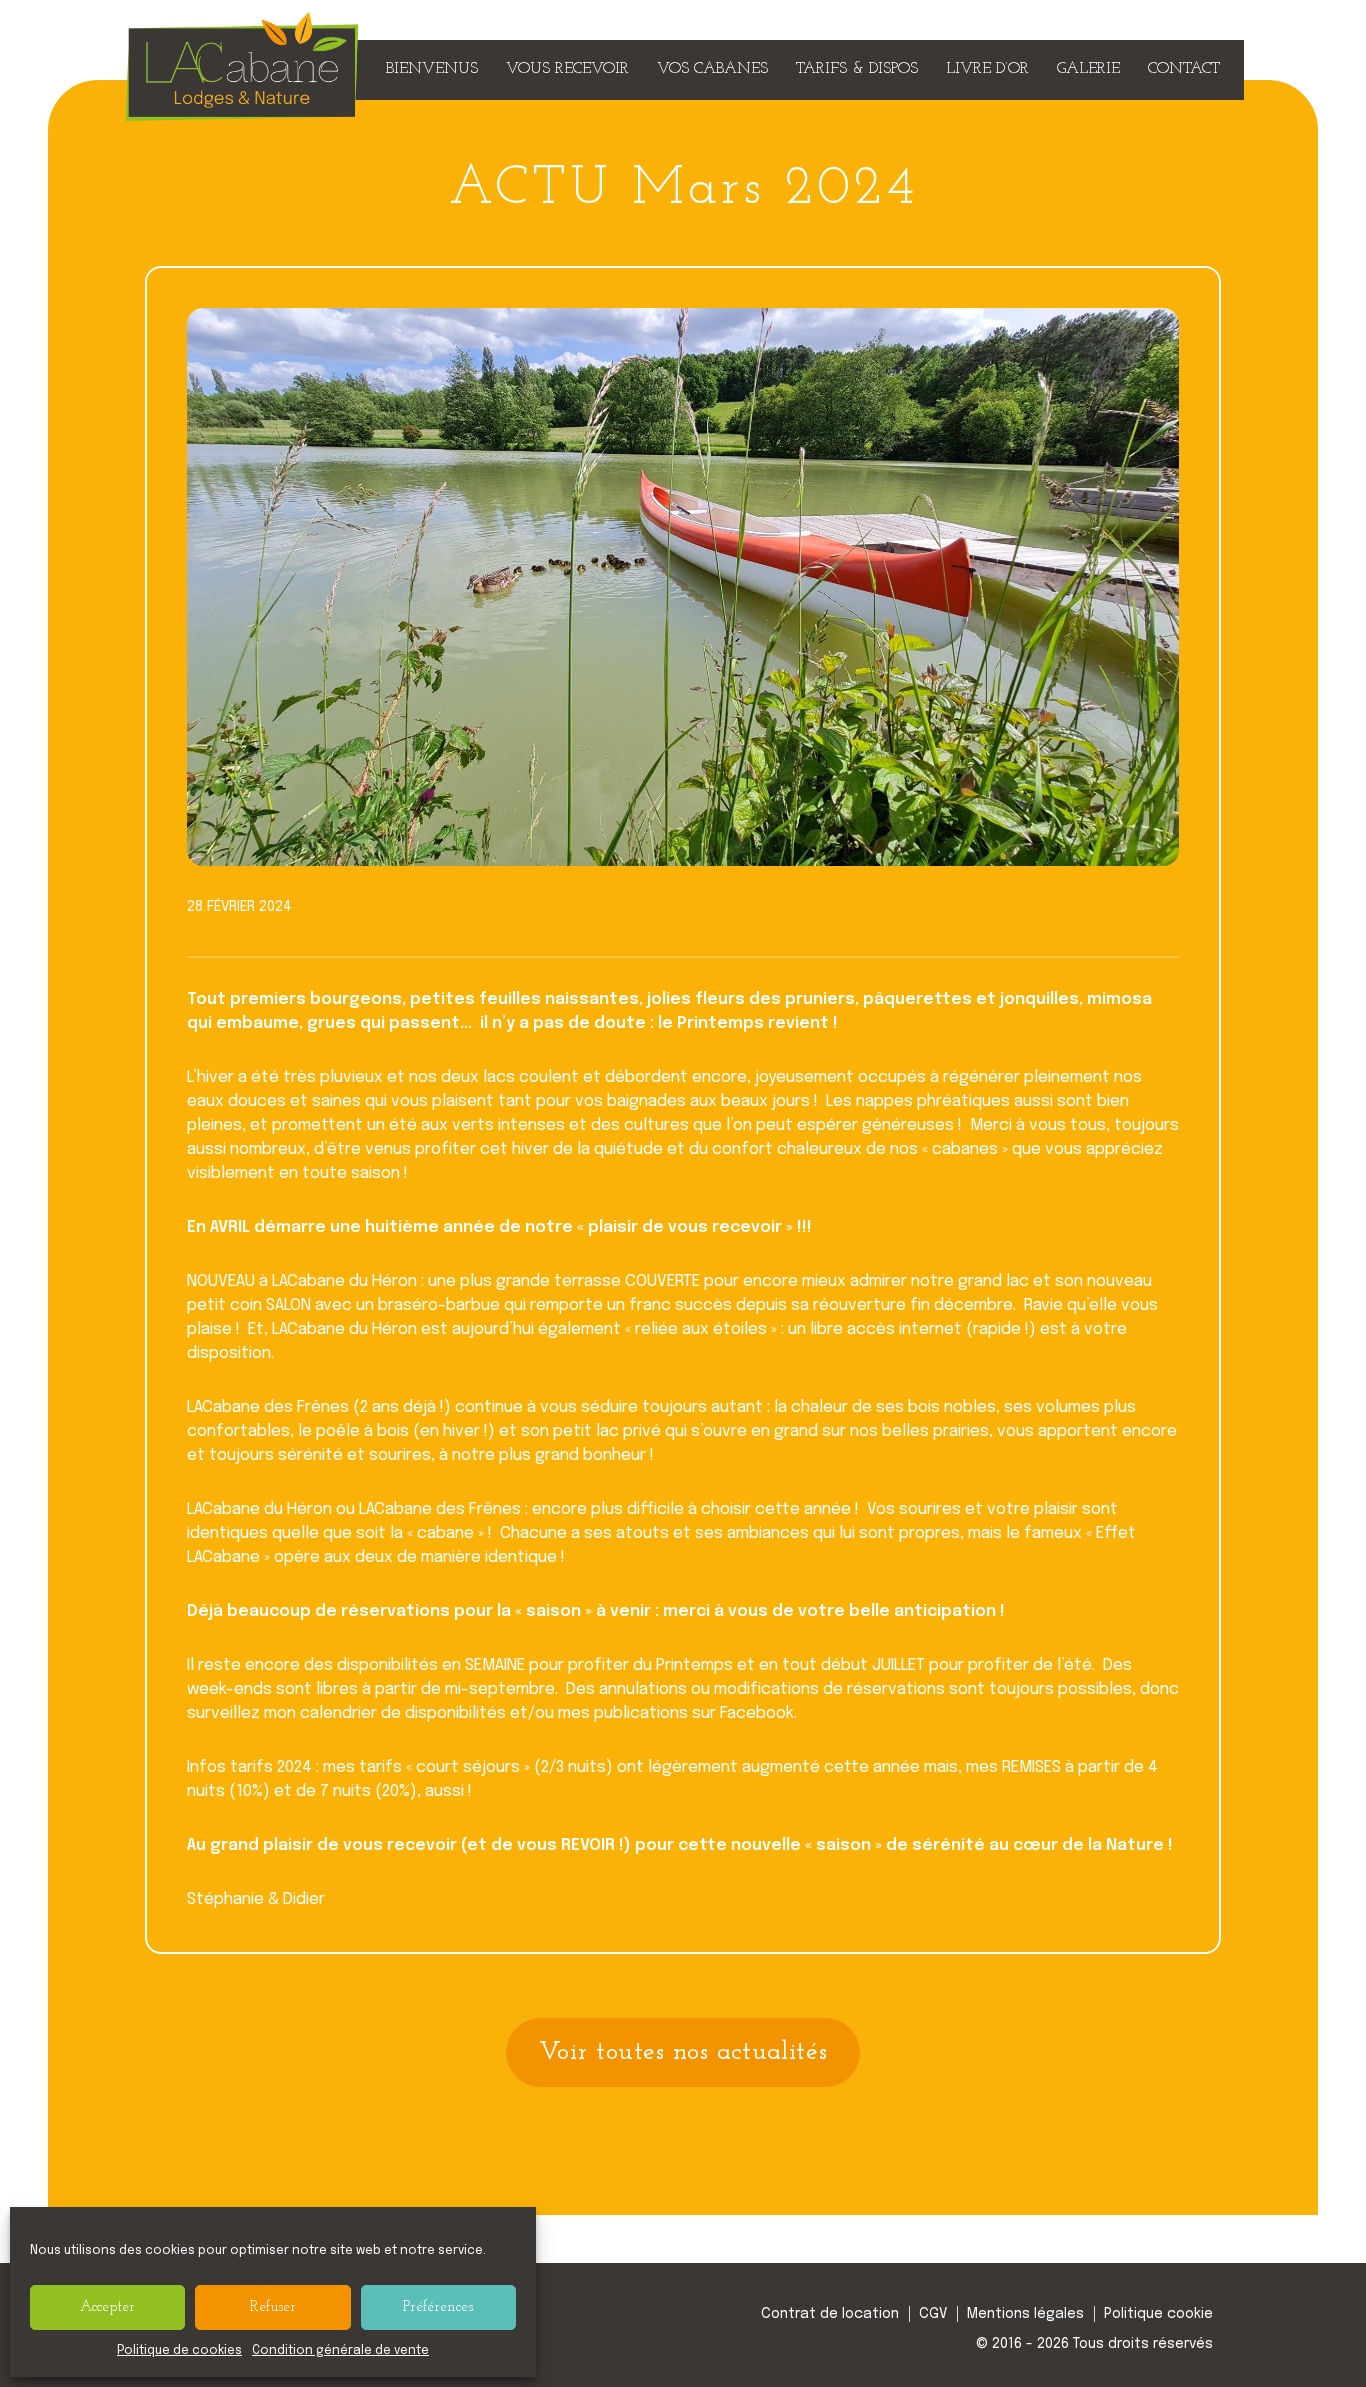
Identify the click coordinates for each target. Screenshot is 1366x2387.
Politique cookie (1158, 2314)
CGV (933, 2314)
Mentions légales (1025, 2314)
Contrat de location (830, 2314)
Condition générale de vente (340, 2351)
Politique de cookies (179, 2351)
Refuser (273, 2307)
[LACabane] (242, 111)
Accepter (107, 2307)
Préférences (438, 2307)
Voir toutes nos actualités (683, 2052)
